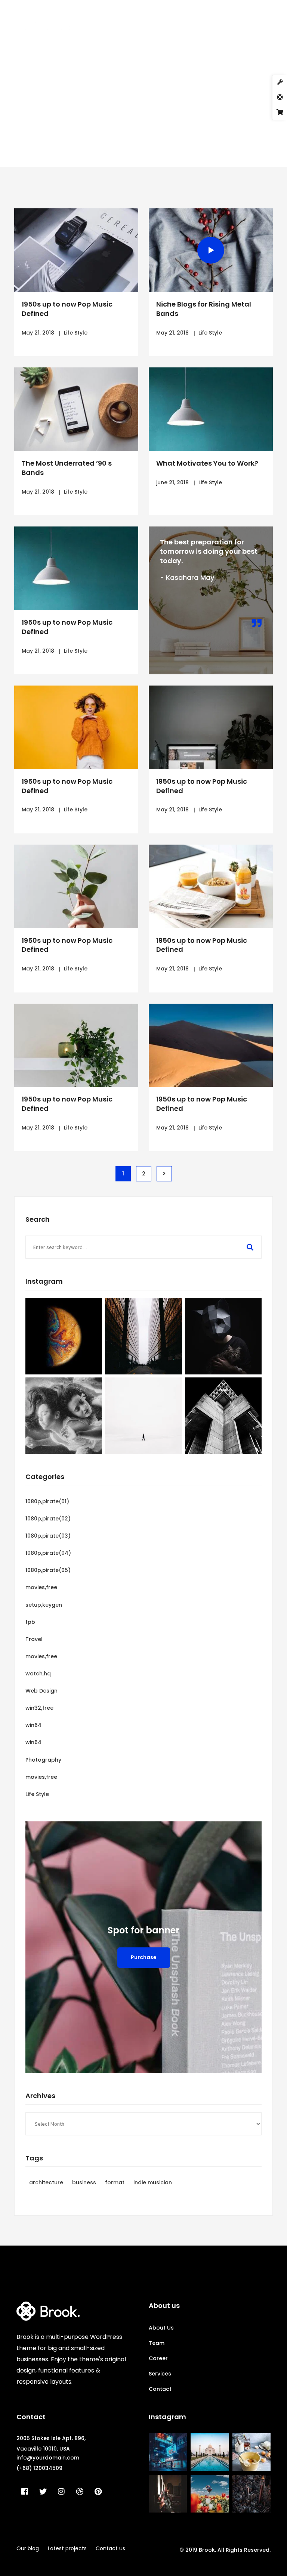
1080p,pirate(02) (48, 1519)
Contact (160, 2389)
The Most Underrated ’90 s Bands (67, 468)
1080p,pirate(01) (47, 1501)
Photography (43, 1760)
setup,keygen (44, 1605)
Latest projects (67, 2548)
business (84, 2182)
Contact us (110, 2548)
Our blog (28, 2548)
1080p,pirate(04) (48, 1553)
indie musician (153, 2182)
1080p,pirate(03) (48, 1536)
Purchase (144, 1957)
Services (160, 2374)
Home (93, 125)
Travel (34, 1639)
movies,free (41, 1587)
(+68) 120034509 (39, 2468)
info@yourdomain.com (48, 2458)
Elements (123, 125)
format (115, 2182)
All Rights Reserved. (244, 2550)
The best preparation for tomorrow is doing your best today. (209, 551)
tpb (30, 1622)
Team (157, 2343)
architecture (46, 2182)
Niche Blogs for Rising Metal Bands (204, 309)
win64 (33, 1725)
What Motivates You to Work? (207, 463)
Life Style (76, 333)
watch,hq (38, 1674)
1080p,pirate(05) (48, 1570)
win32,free (39, 1708)
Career (158, 2358)
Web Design (41, 1691)
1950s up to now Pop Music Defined (67, 309)
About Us (161, 2328)
